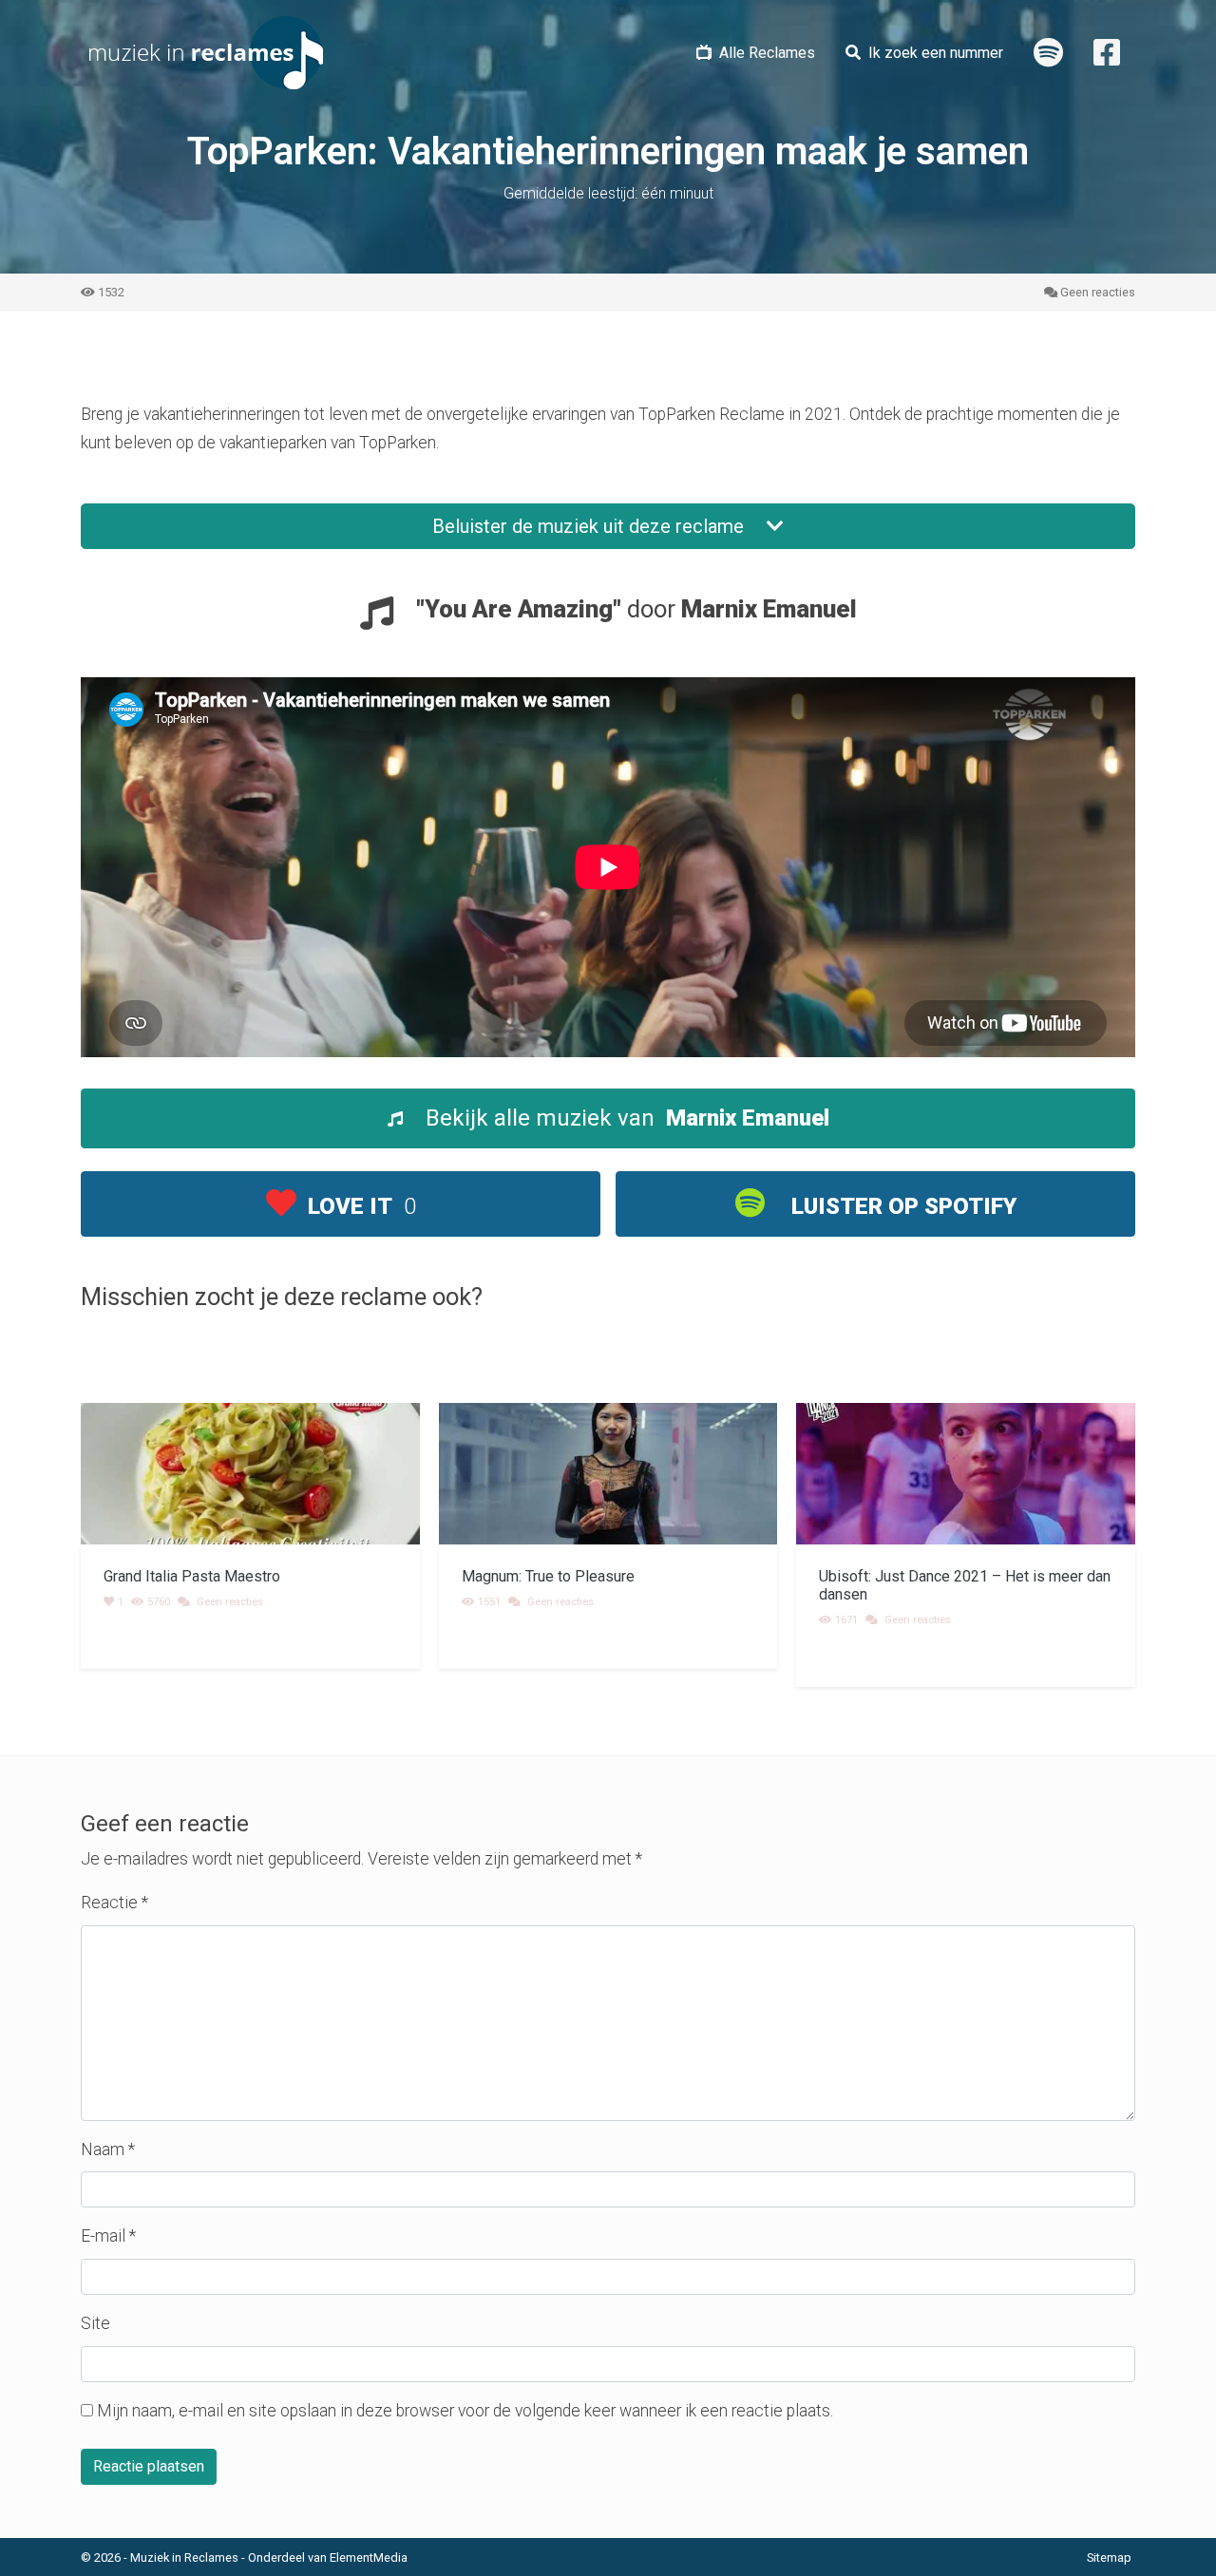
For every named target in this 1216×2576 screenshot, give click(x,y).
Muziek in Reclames (184, 2557)
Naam (108, 2150)
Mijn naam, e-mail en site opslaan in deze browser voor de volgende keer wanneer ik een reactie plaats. (465, 2411)
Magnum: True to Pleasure (548, 1576)
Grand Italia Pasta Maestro (192, 1576)
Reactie (114, 1903)
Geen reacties (1098, 292)
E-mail (108, 2236)
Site (95, 2323)
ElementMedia (369, 2557)
